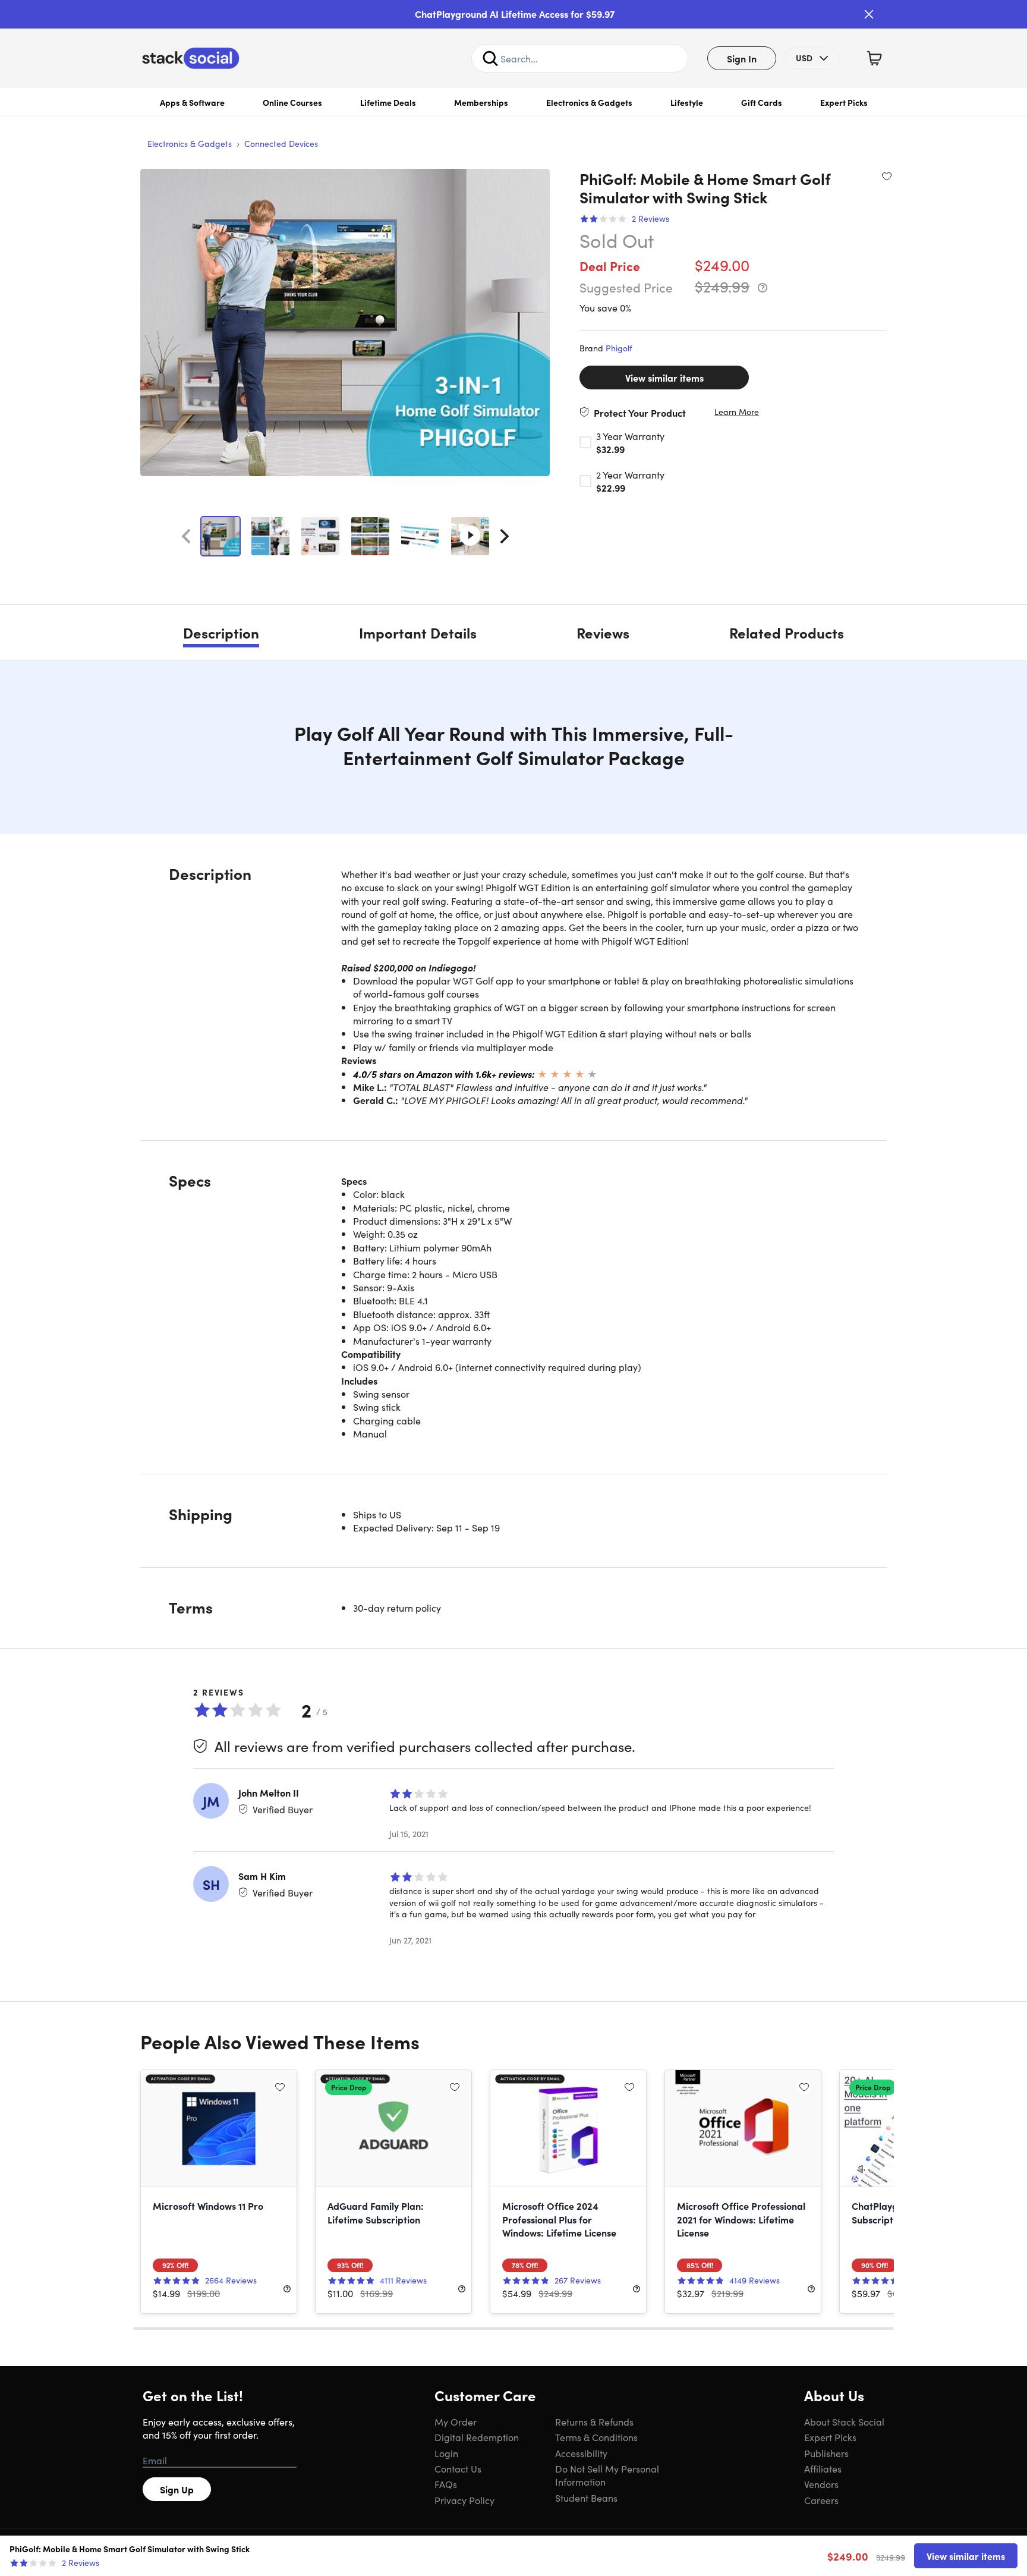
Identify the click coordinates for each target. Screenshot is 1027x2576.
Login (446, 2453)
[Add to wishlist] (887, 176)
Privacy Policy (464, 2500)
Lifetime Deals (388, 102)
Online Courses (292, 102)
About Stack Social (844, 2421)
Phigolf (619, 348)
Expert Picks (844, 102)
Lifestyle (687, 102)
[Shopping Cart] (874, 58)
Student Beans (586, 2498)
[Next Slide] (505, 536)
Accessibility (581, 2453)
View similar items (664, 378)
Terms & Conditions (596, 2437)
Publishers (826, 2453)
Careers (821, 2500)
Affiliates (823, 2468)
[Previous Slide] (186, 536)
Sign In (742, 58)
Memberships (481, 102)
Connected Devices (281, 143)
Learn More (737, 412)
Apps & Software (192, 102)
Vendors (821, 2484)
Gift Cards (762, 102)
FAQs (446, 2484)
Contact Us (458, 2468)
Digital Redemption (477, 2437)
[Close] (869, 14)
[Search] (490, 58)
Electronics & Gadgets (589, 102)
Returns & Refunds (594, 2421)
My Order (456, 2421)
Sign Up (177, 2489)
